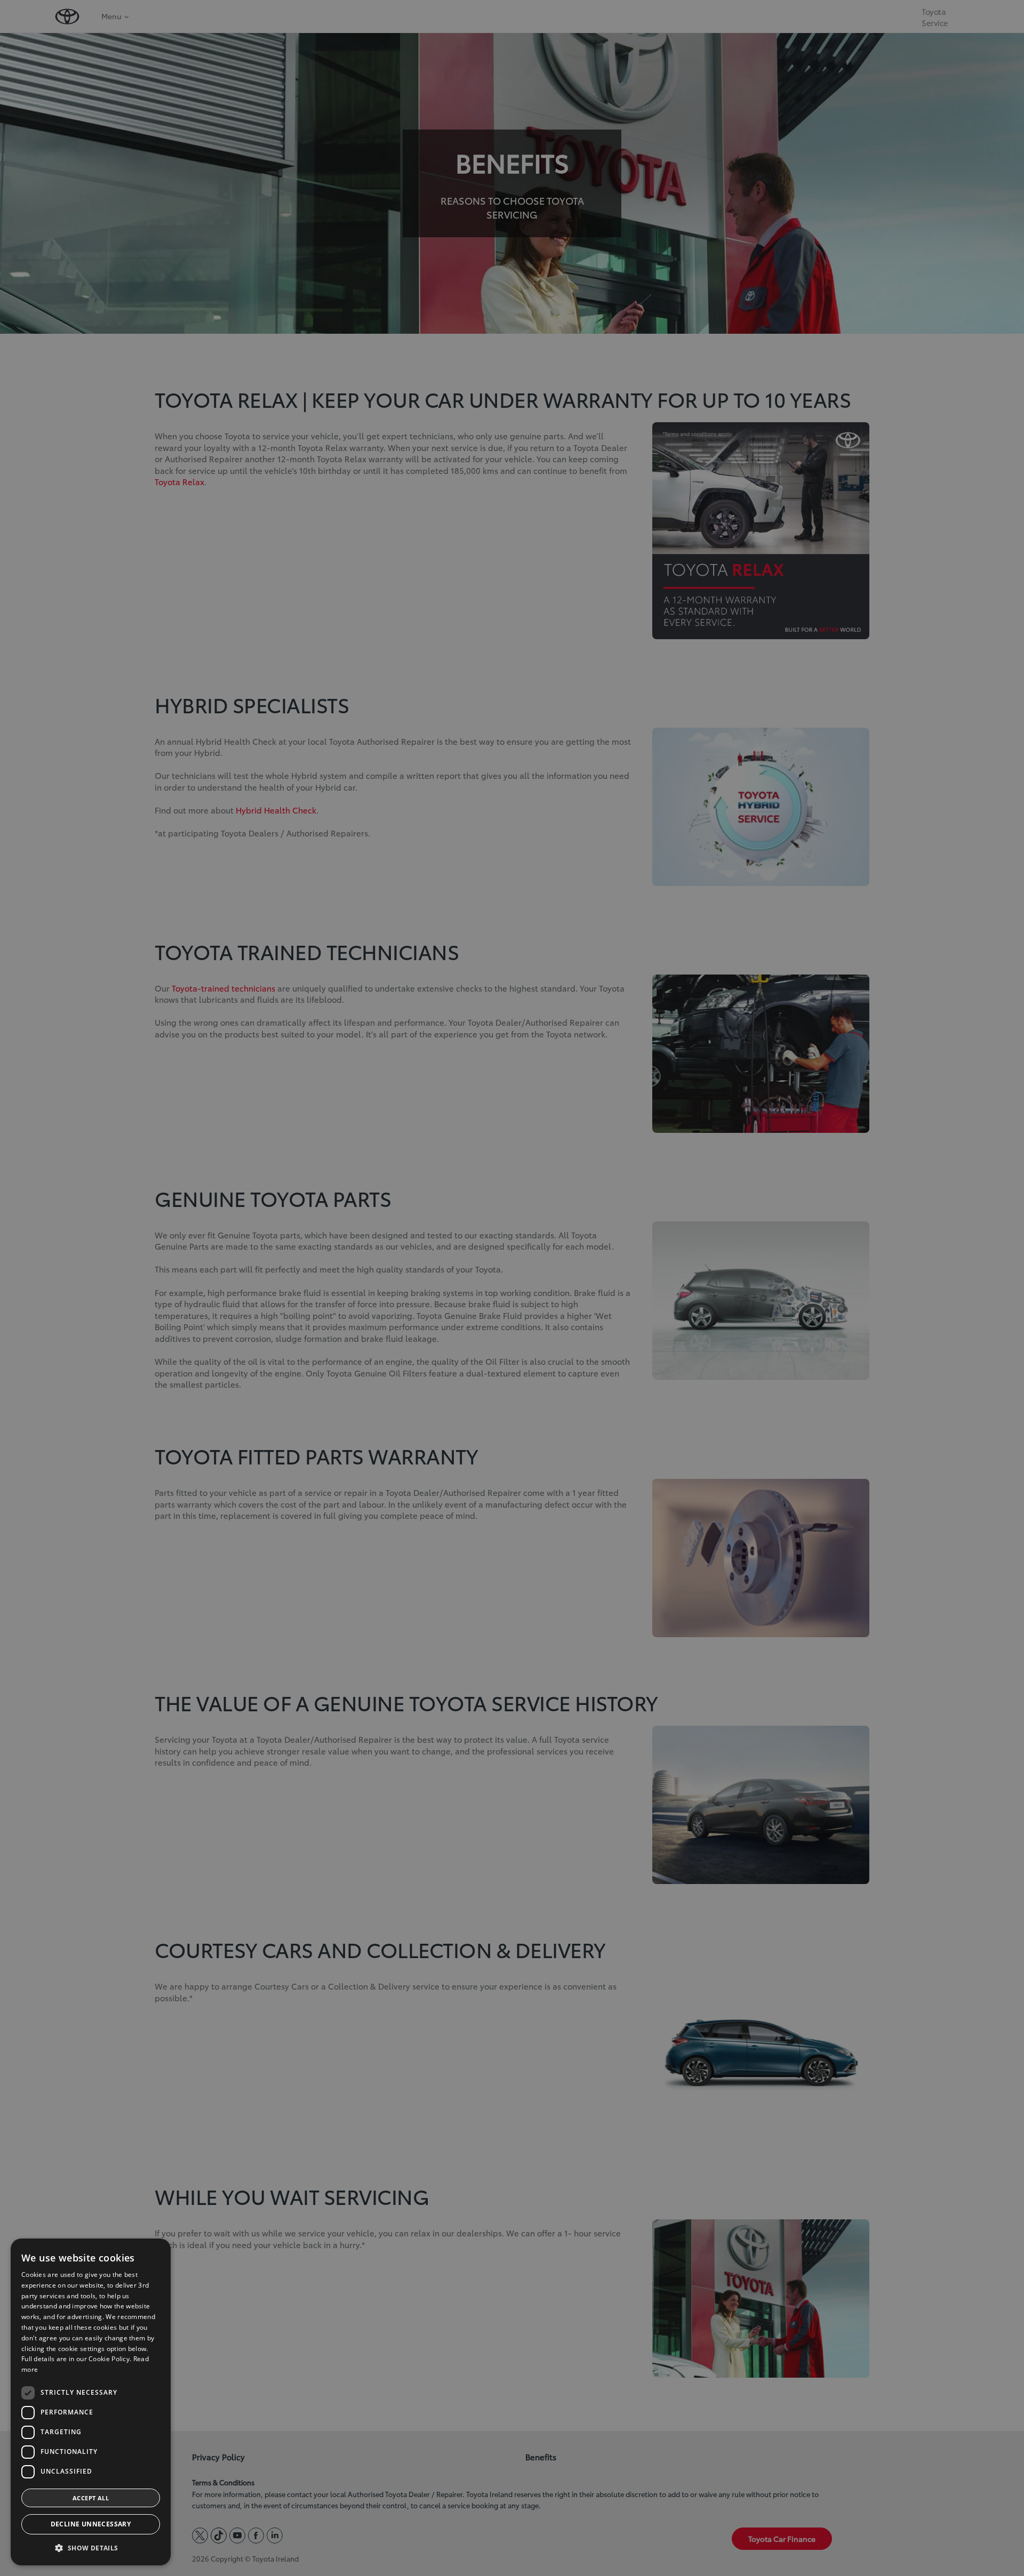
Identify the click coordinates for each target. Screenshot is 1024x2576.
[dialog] (91, 2402)
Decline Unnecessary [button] (91, 2524)
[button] (91, 2548)
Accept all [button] (91, 2498)
